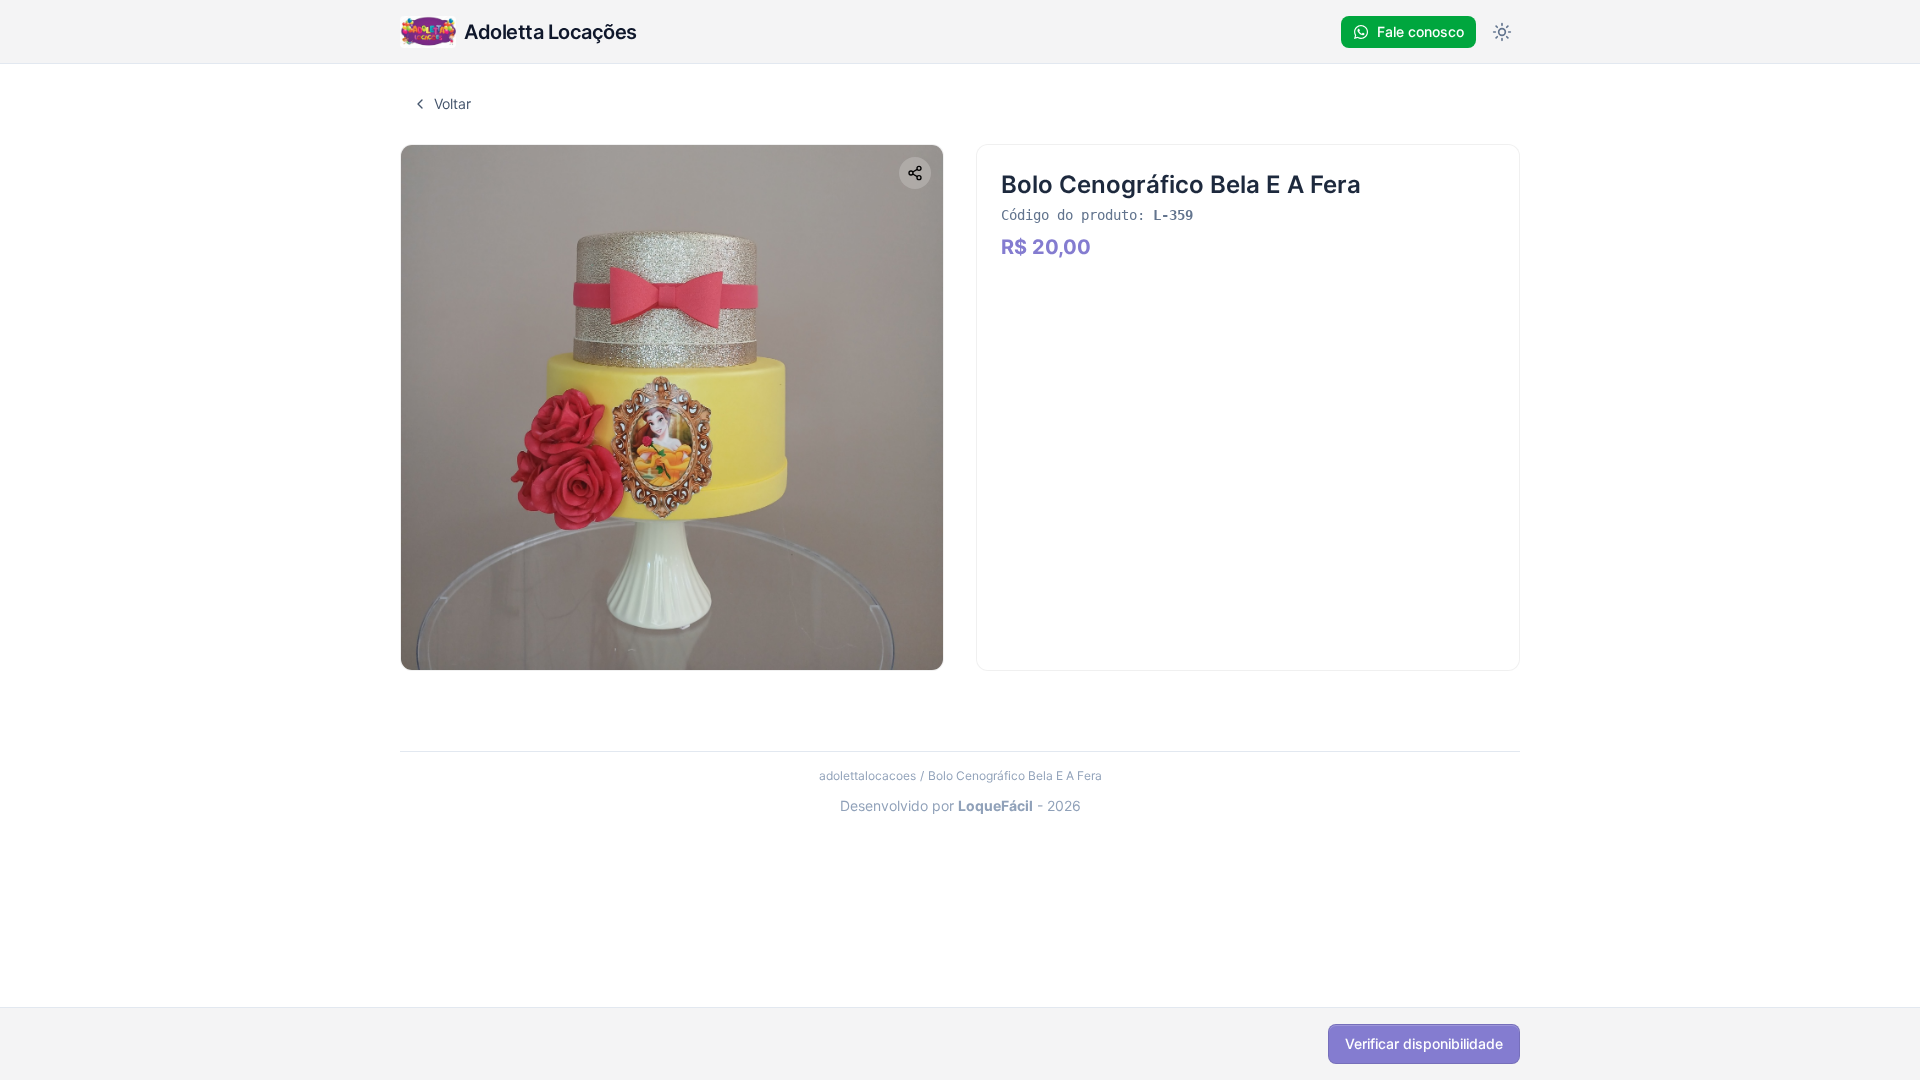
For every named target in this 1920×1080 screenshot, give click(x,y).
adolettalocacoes (867, 775)
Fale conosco (1420, 31)
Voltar (452, 103)
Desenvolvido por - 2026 (960, 805)
